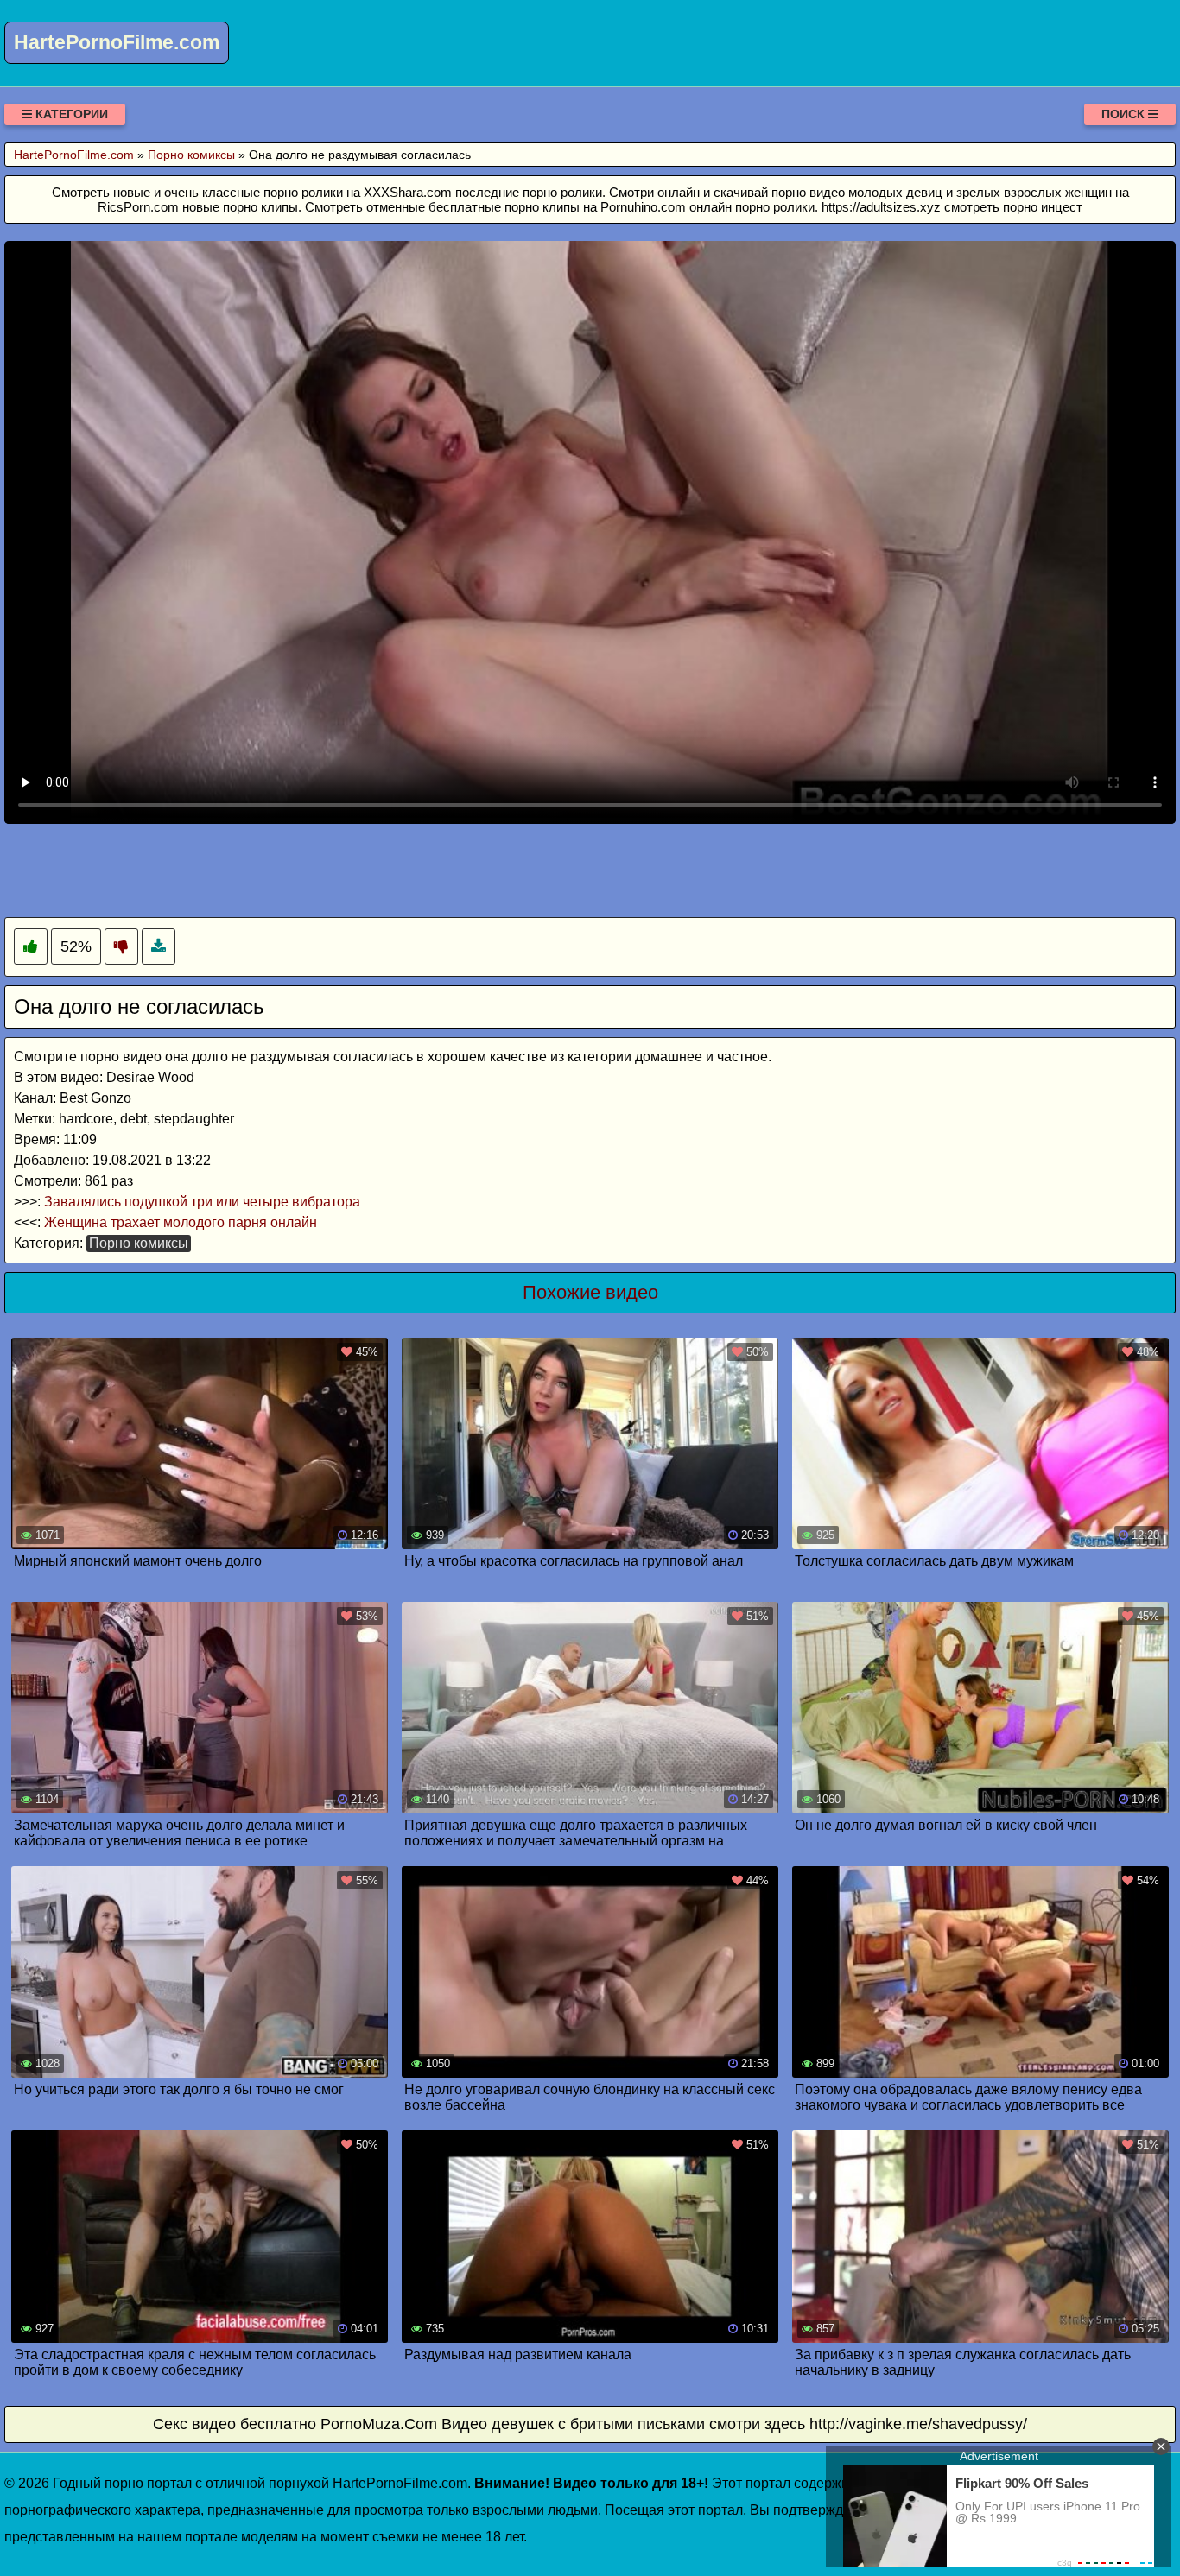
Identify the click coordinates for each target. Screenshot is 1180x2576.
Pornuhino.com (643, 207)
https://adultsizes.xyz (881, 207)
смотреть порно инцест (1013, 207)
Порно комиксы (139, 1243)
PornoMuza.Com (379, 2424)
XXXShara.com (408, 192)
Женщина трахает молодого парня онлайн (181, 1222)
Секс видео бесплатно (235, 2424)
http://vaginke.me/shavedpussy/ (918, 2424)
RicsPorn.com (138, 207)
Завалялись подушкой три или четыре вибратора (202, 1202)
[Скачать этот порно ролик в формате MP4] (159, 947)
